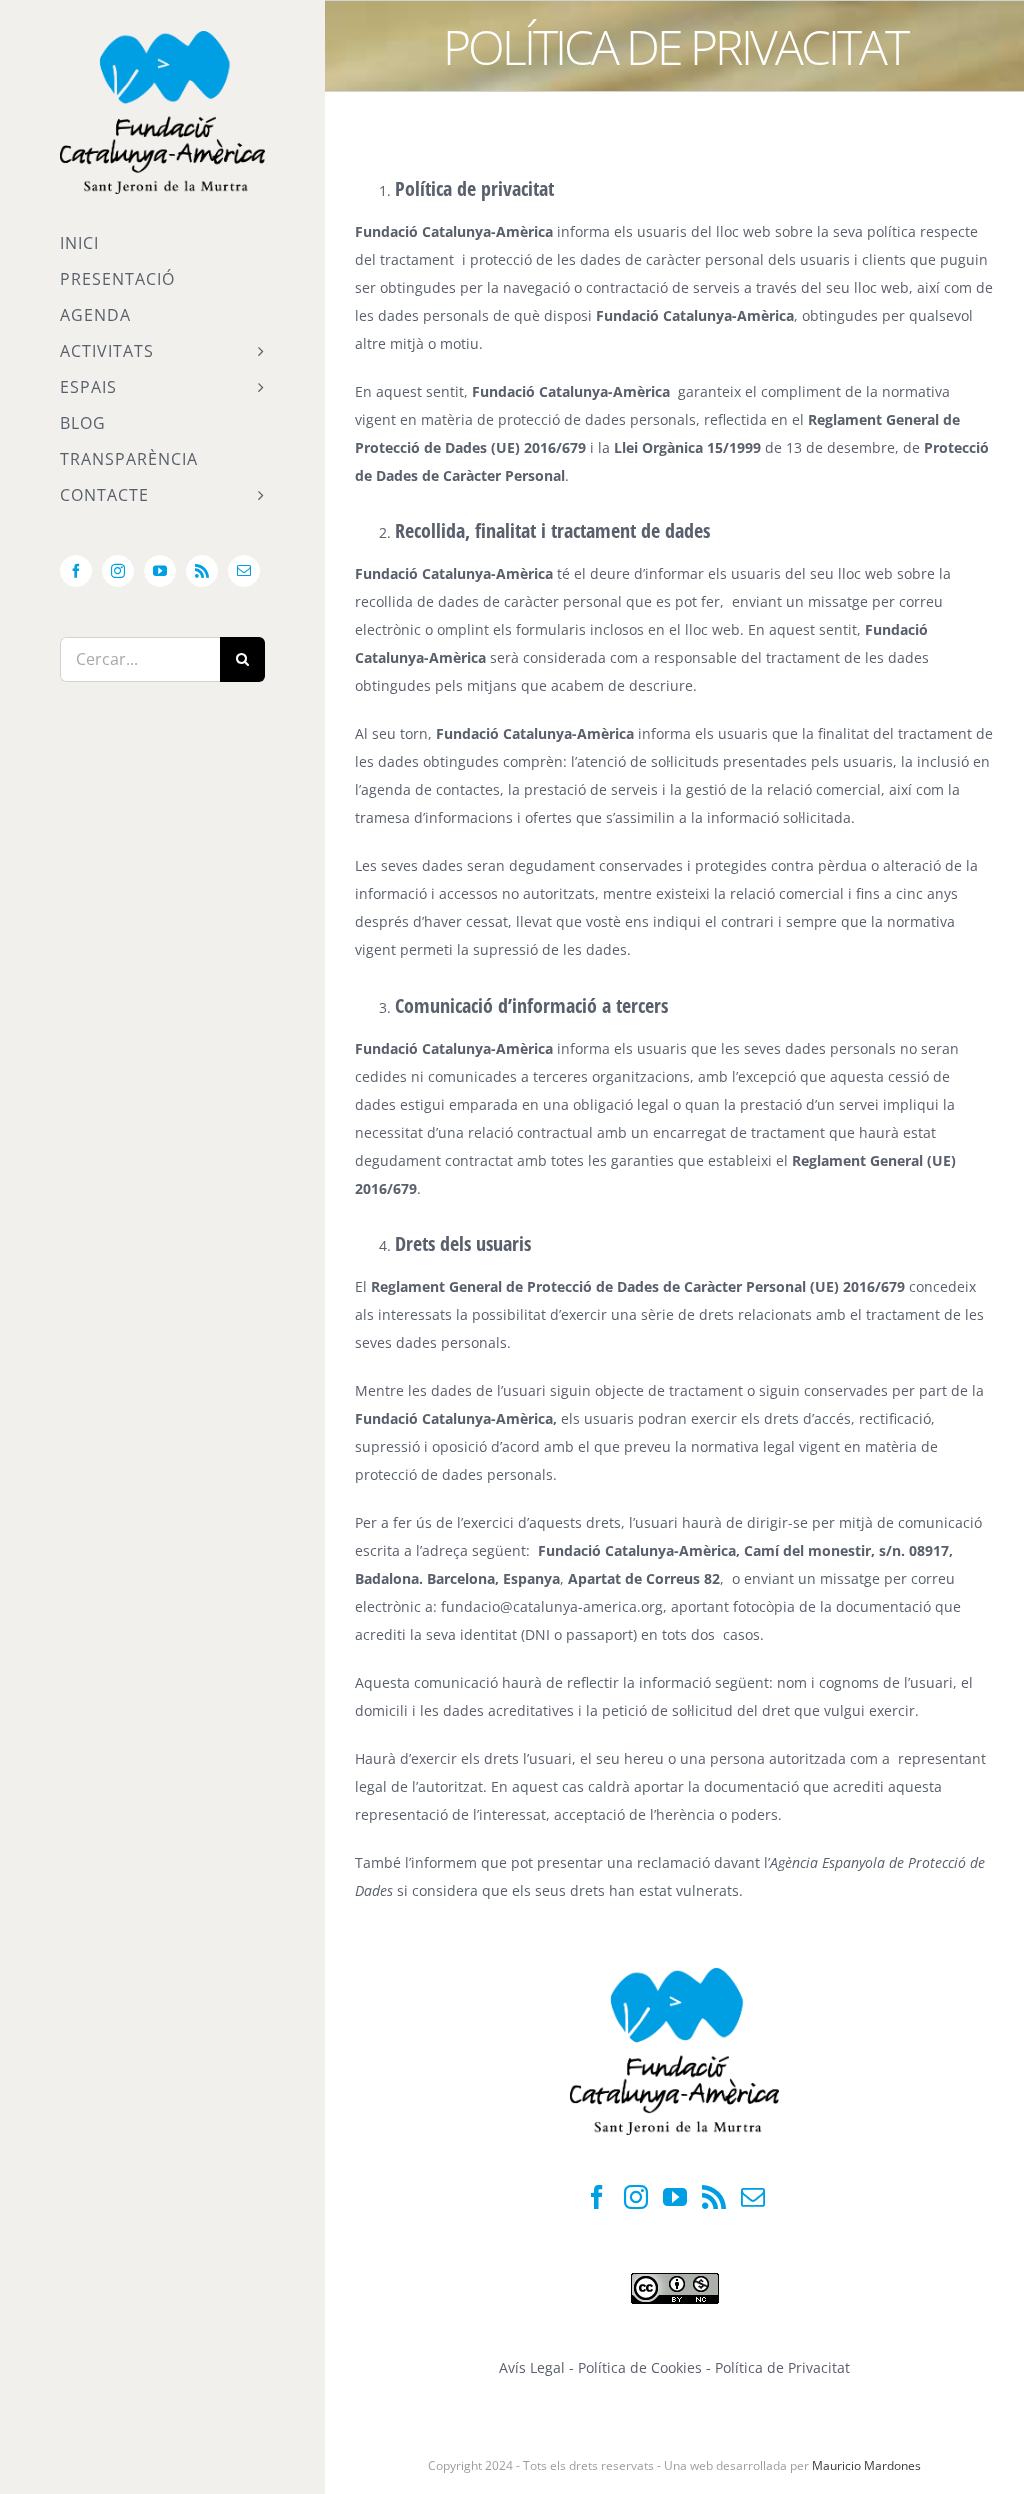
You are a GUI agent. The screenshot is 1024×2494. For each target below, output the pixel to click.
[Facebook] (597, 2197)
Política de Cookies (642, 2367)
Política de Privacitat (782, 2367)
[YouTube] (675, 2197)
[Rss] (714, 2197)
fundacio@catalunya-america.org (552, 1606)
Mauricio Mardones (866, 2465)
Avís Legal (532, 2367)
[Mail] (753, 2197)
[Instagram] (636, 2197)
